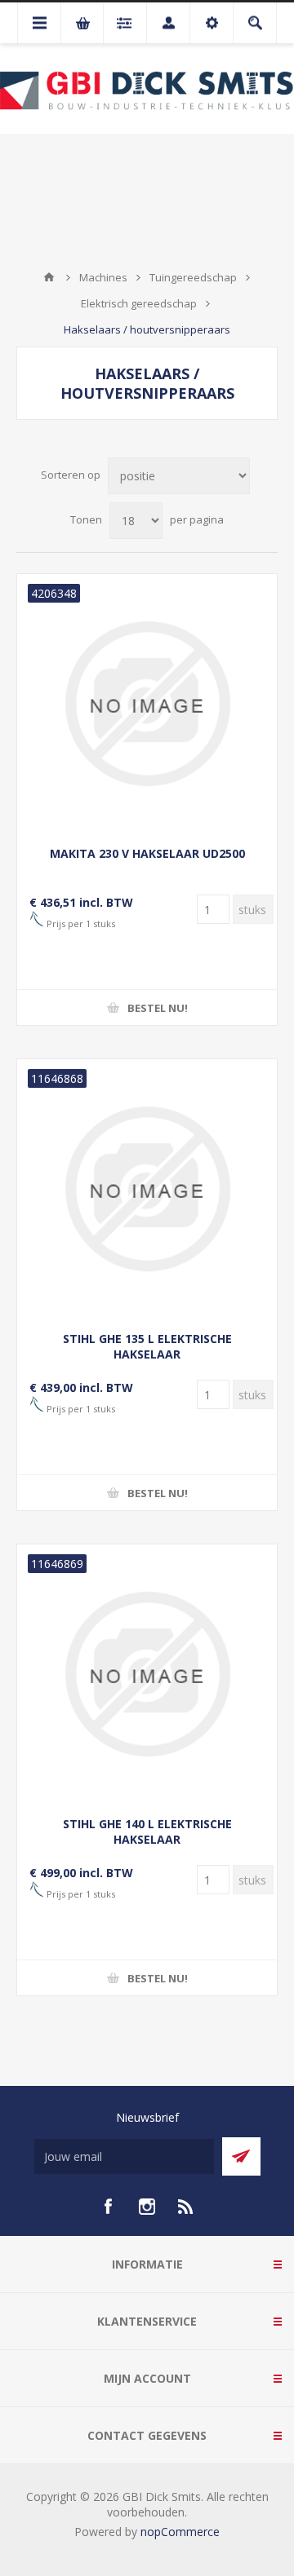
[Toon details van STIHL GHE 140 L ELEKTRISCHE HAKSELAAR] (147, 1674)
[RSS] (186, 2207)
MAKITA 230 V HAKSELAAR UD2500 (147, 853)
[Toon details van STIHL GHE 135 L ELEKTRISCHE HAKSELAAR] (147, 1189)
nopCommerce (180, 2532)
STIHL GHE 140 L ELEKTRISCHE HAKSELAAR (147, 1831)
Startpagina (49, 277)
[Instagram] (147, 2207)
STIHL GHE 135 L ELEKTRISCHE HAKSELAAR (147, 1346)
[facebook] (108, 2207)
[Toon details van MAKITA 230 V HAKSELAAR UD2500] (147, 704)
